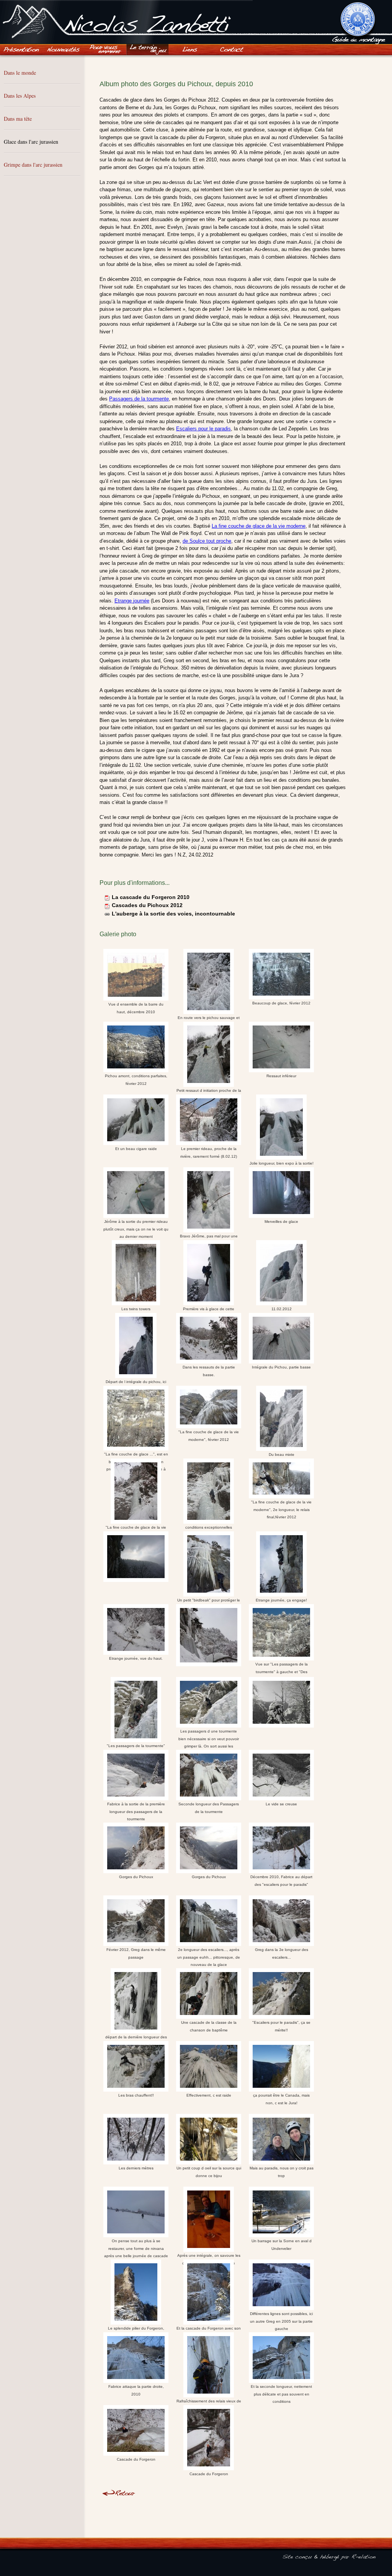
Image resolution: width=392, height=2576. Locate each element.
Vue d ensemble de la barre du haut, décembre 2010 (136, 1008)
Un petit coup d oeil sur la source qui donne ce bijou (209, 2172)
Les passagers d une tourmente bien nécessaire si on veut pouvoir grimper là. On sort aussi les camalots (209, 1738)
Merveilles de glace (281, 1222)
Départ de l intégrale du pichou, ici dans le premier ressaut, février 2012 (136, 1381)
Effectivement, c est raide (209, 2095)
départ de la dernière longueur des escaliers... (136, 2036)
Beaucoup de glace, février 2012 (281, 1003)
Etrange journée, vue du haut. (136, 1658)
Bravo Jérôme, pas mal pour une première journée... (209, 1235)
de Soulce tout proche (207, 541)
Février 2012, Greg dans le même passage (136, 1953)
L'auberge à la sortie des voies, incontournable (173, 914)
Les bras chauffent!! (136, 2095)
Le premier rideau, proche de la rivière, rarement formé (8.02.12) (209, 1153)
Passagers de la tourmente (139, 399)
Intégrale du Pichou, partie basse (281, 1367)
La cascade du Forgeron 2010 (151, 897)
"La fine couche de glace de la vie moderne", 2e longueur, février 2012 (136, 1526)
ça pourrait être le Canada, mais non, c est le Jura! (281, 2099)
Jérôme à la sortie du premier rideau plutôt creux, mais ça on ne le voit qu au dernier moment (136, 1228)
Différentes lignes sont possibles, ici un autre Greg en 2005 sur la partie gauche (281, 2320)
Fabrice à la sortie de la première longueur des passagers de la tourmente (136, 1810)
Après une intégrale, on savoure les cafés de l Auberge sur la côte (209, 2254)
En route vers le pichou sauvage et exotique (209, 1017)
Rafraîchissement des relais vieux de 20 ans (209, 2400)
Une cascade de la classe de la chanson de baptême (209, 2026)
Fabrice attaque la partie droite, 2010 (136, 2390)
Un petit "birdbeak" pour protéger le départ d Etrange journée (209, 1599)
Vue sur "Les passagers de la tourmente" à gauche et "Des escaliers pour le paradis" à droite (281, 1668)
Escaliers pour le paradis (203, 429)
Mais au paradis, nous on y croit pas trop (282, 2172)
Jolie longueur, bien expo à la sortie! (282, 1162)
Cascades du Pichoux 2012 (147, 905)
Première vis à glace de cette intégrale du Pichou (209, 1308)
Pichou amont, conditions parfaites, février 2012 (136, 1080)
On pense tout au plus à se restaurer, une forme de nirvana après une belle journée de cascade (136, 2247)
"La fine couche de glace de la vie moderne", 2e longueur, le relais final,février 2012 (281, 1510)
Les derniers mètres (136, 2168)
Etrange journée (132, 601)
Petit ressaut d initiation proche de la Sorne (209, 1089)
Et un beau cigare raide (136, 1149)
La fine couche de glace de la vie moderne (259, 526)
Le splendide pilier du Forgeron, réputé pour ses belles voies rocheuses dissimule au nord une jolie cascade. (136, 2327)
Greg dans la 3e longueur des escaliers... (282, 1953)
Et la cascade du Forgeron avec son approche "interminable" (209, 2327)
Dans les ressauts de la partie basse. (209, 1371)
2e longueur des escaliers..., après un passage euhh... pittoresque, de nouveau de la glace (209, 1956)
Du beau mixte (282, 1454)
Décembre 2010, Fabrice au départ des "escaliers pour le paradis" (281, 1881)
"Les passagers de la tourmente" (136, 1745)
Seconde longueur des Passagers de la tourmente (209, 1808)
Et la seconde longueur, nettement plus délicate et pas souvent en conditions (281, 2393)
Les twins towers (136, 1308)
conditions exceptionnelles (209, 1526)
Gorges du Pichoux (136, 1877)
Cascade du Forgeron (136, 2459)
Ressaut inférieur (281, 1076)
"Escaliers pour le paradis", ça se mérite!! (281, 2026)
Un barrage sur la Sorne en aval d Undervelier (282, 2245)
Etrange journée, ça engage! (281, 1599)
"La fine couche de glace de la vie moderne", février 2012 (209, 1436)
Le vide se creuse (281, 1804)
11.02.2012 (282, 1308)
